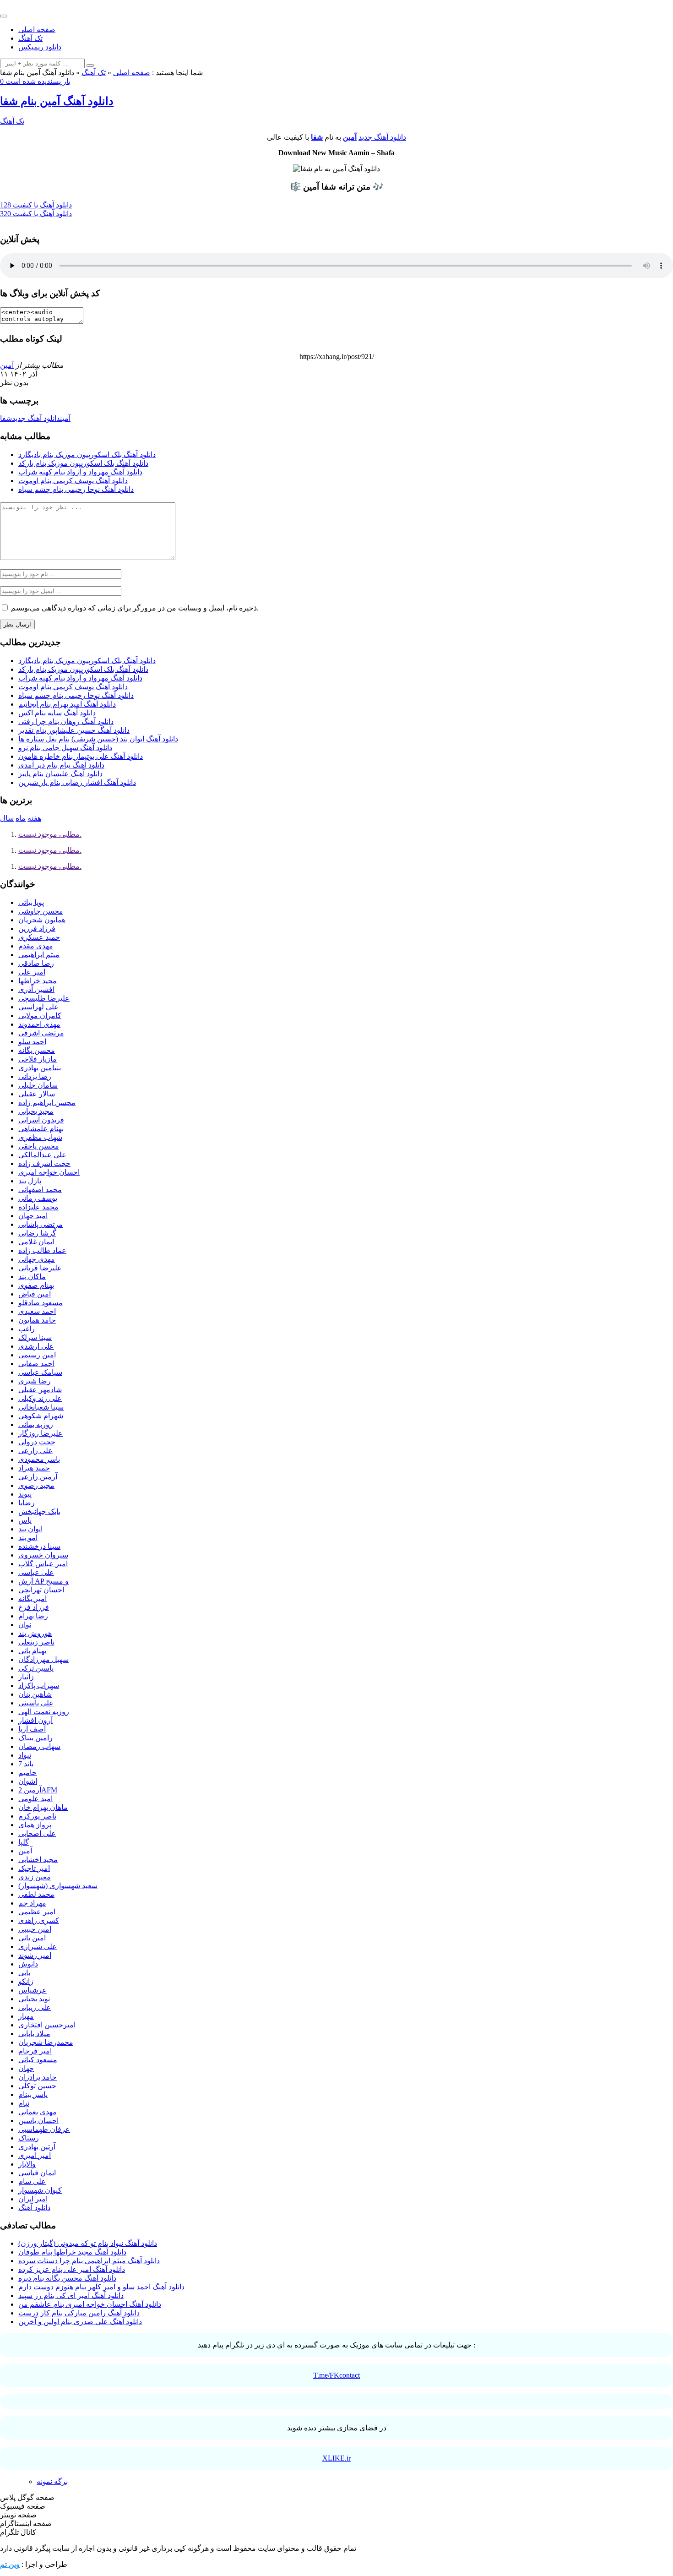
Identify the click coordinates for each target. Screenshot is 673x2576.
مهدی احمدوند (39, 1024)
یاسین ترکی (36, 1668)
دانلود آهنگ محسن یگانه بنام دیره (67, 2278)
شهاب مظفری (40, 1137)
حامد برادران (38, 2077)
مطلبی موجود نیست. (50, 834)
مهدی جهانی (37, 1259)
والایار (27, 2164)
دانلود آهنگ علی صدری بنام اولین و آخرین (80, 2322)
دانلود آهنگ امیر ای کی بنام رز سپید (71, 2296)
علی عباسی (36, 1572)
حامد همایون (37, 1320)
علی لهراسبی (38, 1007)
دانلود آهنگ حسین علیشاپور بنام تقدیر (74, 730)
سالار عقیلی (37, 1094)
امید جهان (33, 1216)
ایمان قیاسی (37, 2173)
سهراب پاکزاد (39, 1686)
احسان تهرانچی (41, 1590)
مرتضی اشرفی (41, 1033)
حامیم (27, 1773)
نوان (25, 1625)
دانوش (28, 1964)
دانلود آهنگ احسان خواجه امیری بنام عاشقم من (90, 2304)
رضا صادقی (36, 963)
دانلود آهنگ (34, 2208)
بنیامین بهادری (40, 1068)
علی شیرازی (38, 1947)
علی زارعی (35, 1451)
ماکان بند (32, 1277)
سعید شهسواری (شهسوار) (58, 1886)
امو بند (28, 1538)
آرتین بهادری (37, 2147)
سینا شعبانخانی (41, 1407)
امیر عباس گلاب (43, 1564)
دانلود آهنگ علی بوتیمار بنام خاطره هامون (81, 756)
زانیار (26, 1677)
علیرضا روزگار (41, 1433)
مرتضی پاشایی (41, 1224)
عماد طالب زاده (42, 1250)
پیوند (25, 1494)
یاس (25, 1520)
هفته (34, 818)
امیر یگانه (33, 1598)
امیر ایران (33, 2199)
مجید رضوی (36, 1485)
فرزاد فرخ (34, 1607)
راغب (27, 1329)
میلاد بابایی (34, 2034)
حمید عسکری (39, 937)
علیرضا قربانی (40, 1268)
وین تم (10, 2564)
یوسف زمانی (38, 1198)
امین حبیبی (35, 1929)
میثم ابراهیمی (39, 955)
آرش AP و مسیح (43, 1581)
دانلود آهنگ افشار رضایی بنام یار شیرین (77, 782)
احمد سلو (32, 1042)
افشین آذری (36, 989)
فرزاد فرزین (37, 929)
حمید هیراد (34, 1468)
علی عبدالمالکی (42, 1155)
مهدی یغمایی (38, 2112)
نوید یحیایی (34, 1999)
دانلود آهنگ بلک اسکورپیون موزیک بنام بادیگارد (87, 455)
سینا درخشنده (39, 1546)
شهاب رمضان (39, 1746)
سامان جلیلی (38, 1085)
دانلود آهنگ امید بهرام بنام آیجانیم (67, 704)
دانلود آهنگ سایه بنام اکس (57, 713)
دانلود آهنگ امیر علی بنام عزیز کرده (72, 2269)
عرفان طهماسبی (44, 2129)
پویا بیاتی (31, 902)
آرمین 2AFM (38, 1790)
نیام (24, 2103)
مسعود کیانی (38, 2060)
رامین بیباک (35, 1738)
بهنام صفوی (36, 1285)
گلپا (24, 1842)
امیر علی (32, 972)
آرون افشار (35, 1720)
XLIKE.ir (336, 2458)
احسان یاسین (38, 2121)
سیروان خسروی (43, 1555)
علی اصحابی (37, 1833)
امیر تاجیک (34, 1868)
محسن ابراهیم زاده (47, 1103)
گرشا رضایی (37, 1233)
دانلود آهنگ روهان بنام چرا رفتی (66, 722)
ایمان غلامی (36, 1242)
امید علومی (35, 1799)
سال (7, 818)
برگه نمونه (52, 2481)
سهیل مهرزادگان (43, 1659)
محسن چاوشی (41, 911)
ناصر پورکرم (37, 1816)
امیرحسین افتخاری (47, 2025)
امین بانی (32, 1938)
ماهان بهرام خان (43, 1807)
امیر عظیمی (37, 1912)
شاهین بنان (35, 1694)
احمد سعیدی (37, 1311)
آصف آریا (32, 1729)
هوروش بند (35, 1633)
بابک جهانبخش (39, 1511)
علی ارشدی (36, 1346)
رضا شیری (35, 1381)
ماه (21, 818)
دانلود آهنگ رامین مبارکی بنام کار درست (79, 2313)
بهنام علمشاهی (41, 1129)
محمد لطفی (36, 1894)
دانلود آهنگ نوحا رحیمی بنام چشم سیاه (76, 489)
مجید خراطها (38, 981)
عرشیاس (33, 1990)
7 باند (26, 1764)
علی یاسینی (36, 1703)
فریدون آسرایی (41, 1120)
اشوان (28, 1781)
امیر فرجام (35, 2051)
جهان (26, 2068)
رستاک (29, 2138)
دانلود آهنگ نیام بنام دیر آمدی (61, 765)
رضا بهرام (33, 1616)
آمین (350, 137)
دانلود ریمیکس (40, 47)
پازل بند (30, 1181)
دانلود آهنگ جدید (382, 137)
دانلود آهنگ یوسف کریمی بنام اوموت (73, 481)
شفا (317, 137)
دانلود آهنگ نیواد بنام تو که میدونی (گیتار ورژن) (88, 2243)
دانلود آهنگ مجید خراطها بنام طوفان (72, 2252)
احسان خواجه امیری (49, 1172)
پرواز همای (35, 1825)
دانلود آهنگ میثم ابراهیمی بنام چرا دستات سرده (89, 2261)
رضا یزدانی (35, 1076)
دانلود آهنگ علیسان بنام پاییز (60, 774)
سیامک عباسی (40, 1372)
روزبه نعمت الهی (44, 1712)
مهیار (26, 2016)
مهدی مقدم (36, 946)
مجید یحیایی (36, 1111)
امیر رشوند (35, 1955)
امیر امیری (35, 2155)
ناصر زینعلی (36, 1642)
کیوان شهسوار (40, 2190)
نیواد (25, 1755)
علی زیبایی (35, 2007)
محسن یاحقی (39, 1146)
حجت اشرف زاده (44, 1163)
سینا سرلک (35, 1337)
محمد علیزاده (38, 1207)
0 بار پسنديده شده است (35, 81)
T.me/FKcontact (336, 2375)
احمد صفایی (36, 1364)
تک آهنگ (30, 38)
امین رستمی (37, 1355)
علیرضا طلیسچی (44, 998)
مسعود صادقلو (41, 1303)
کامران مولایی (40, 1016)
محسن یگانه (37, 1050)
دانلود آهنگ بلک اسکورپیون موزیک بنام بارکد (83, 463)
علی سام (32, 2181)
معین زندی (35, 1877)
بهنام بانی (32, 1651)
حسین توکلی (37, 2086)
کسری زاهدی (39, 1920)
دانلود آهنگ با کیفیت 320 (36, 214)
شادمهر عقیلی (40, 1390)
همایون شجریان (42, 920)
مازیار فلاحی (38, 1059)
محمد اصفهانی (40, 1190)
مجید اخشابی (38, 1860)
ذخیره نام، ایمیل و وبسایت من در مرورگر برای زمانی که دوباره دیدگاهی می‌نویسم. (135, 608)
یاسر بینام (33, 2094)
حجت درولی (37, 1442)
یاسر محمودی (39, 1459)
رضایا (27, 1503)
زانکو (26, 1981)
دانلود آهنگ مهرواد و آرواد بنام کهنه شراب (80, 472)
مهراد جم (32, 1903)
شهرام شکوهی (41, 1416)
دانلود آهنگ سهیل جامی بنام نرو (65, 748)
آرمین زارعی (38, 1477)
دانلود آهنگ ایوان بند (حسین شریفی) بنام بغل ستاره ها (98, 739)
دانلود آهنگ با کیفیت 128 (36, 205)
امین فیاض (35, 1294)
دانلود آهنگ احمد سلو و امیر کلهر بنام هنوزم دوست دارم (101, 2287)
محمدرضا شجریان (46, 2042)
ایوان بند (30, 1529)
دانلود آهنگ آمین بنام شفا (57, 101)
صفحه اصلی (37, 30)
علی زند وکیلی (40, 1398)
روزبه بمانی (36, 1424)
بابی (24, 1973)
